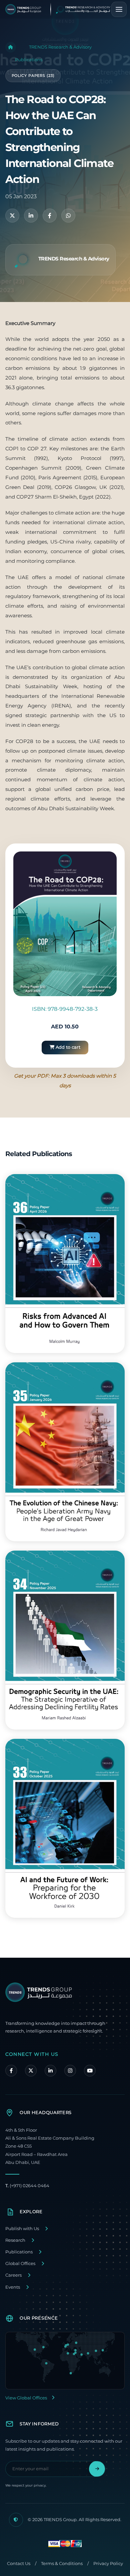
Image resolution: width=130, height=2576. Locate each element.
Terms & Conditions (62, 2564)
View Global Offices (26, 2398)
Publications (29, 60)
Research (15, 2240)
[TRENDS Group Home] (63, 9)
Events (13, 2287)
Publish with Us (22, 2229)
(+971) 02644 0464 (27, 2186)
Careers (13, 2275)
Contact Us (19, 2564)
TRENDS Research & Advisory (60, 47)
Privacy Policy (108, 2564)
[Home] (11, 47)
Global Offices (20, 2264)
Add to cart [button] (68, 1047)
